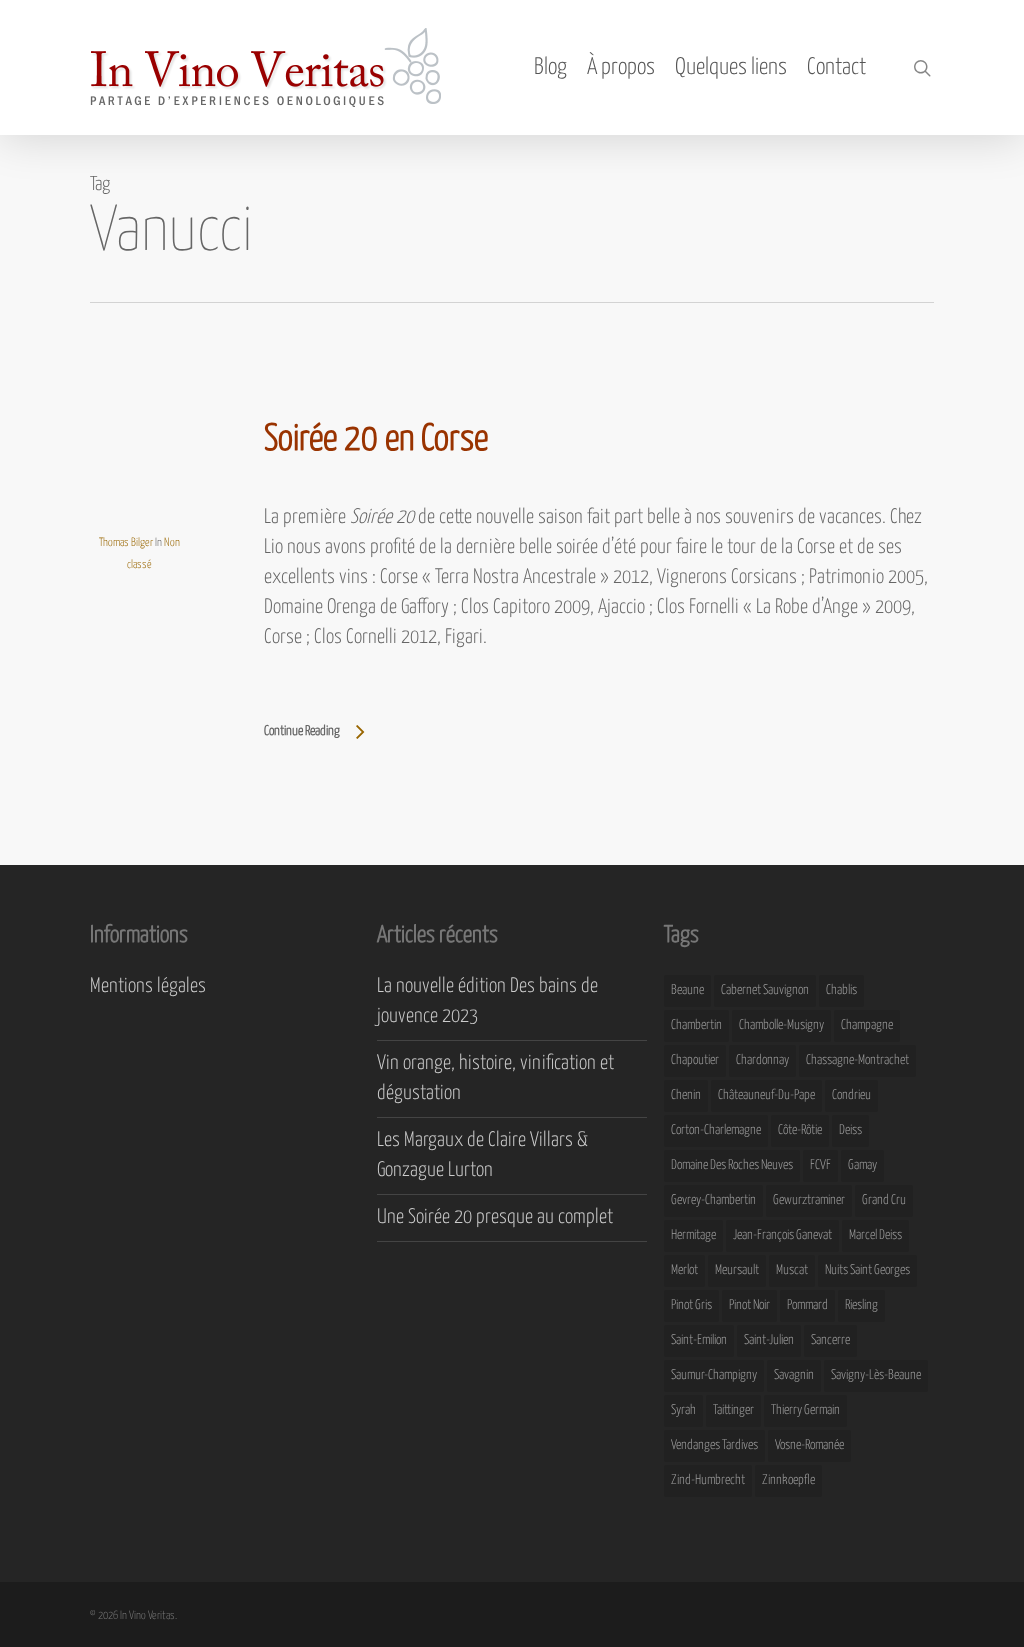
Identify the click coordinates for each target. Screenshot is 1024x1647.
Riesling (861, 1305)
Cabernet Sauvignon (765, 990)
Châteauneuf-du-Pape (766, 1095)
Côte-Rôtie (800, 1130)
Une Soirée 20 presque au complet (495, 1217)
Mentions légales (148, 986)
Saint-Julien (769, 1340)
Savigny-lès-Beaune (876, 1375)
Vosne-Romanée (809, 1445)
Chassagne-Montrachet (857, 1060)
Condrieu (851, 1095)
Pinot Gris (691, 1305)
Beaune (687, 990)
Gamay (862, 1165)
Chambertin (696, 1025)
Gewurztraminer (809, 1200)
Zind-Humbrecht (708, 1480)
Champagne (867, 1025)
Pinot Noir (749, 1305)
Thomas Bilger (126, 542)
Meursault (737, 1270)
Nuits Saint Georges (867, 1270)
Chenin (686, 1095)
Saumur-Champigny (714, 1375)
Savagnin (794, 1375)
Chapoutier (695, 1060)
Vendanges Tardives (714, 1445)
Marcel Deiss (875, 1235)
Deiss (850, 1130)
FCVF (820, 1165)
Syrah (683, 1410)
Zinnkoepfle (788, 1480)
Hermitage (693, 1235)
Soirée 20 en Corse (376, 440)
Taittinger (733, 1410)
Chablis (841, 990)
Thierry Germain (805, 1410)
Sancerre (830, 1340)
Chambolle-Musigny (781, 1025)
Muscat (792, 1270)
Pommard (807, 1305)
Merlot (684, 1270)
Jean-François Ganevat (782, 1235)
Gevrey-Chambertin (713, 1200)
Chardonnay (762, 1060)
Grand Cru (884, 1200)
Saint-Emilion (699, 1340)
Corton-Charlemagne (716, 1130)
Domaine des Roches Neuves (732, 1165)
